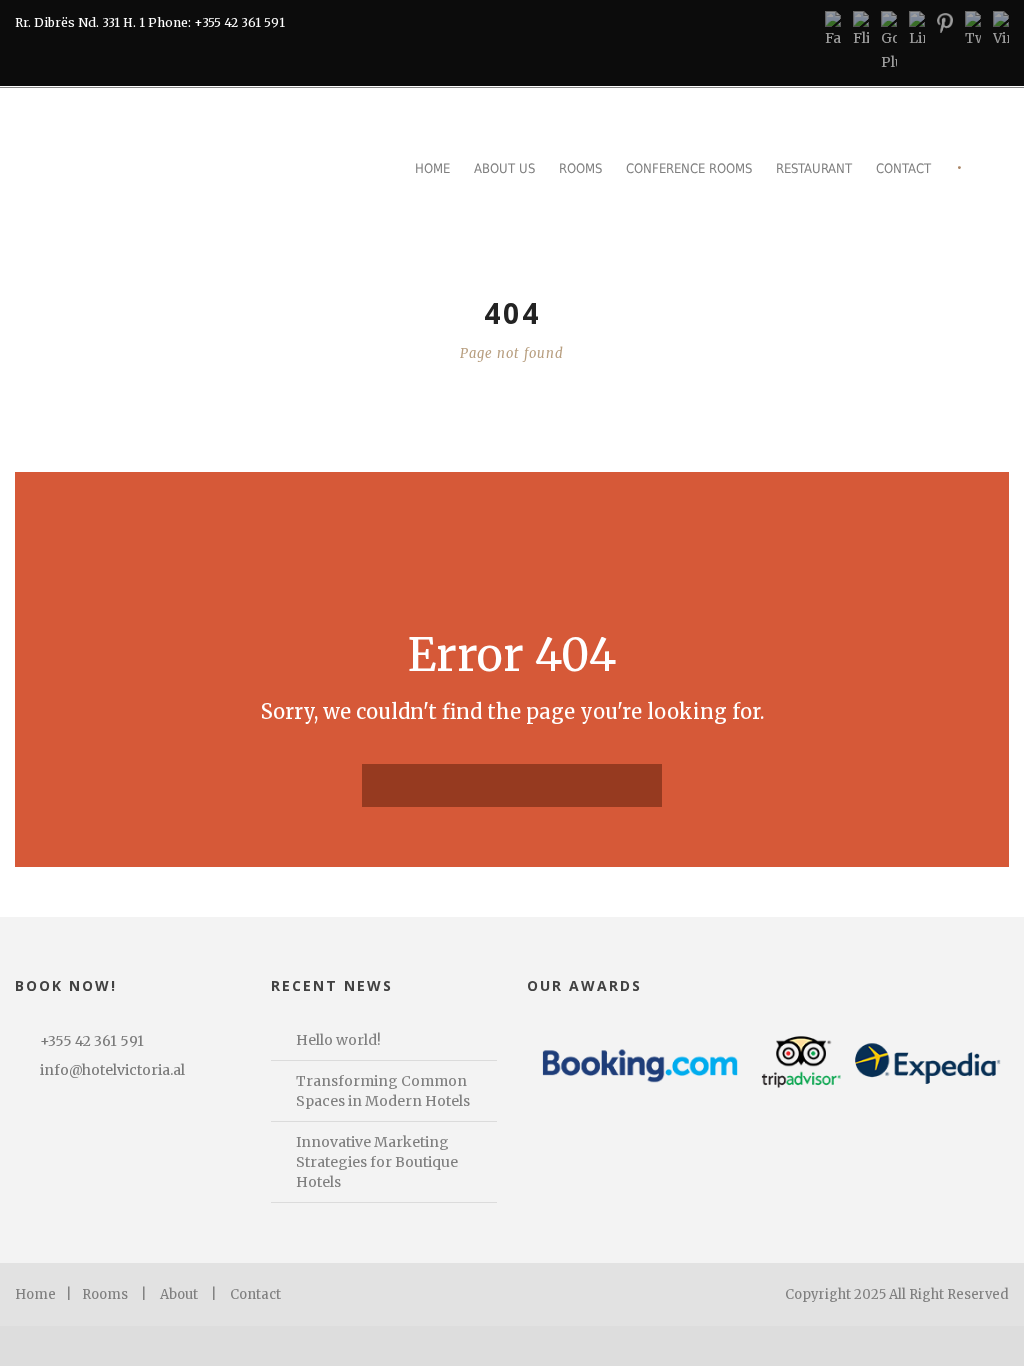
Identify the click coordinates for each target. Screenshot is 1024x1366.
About (179, 1294)
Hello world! (338, 1040)
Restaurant (814, 168)
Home (432, 168)
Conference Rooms (689, 168)
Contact (903, 168)
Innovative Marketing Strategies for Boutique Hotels (377, 1162)
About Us (504, 168)
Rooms (580, 168)
